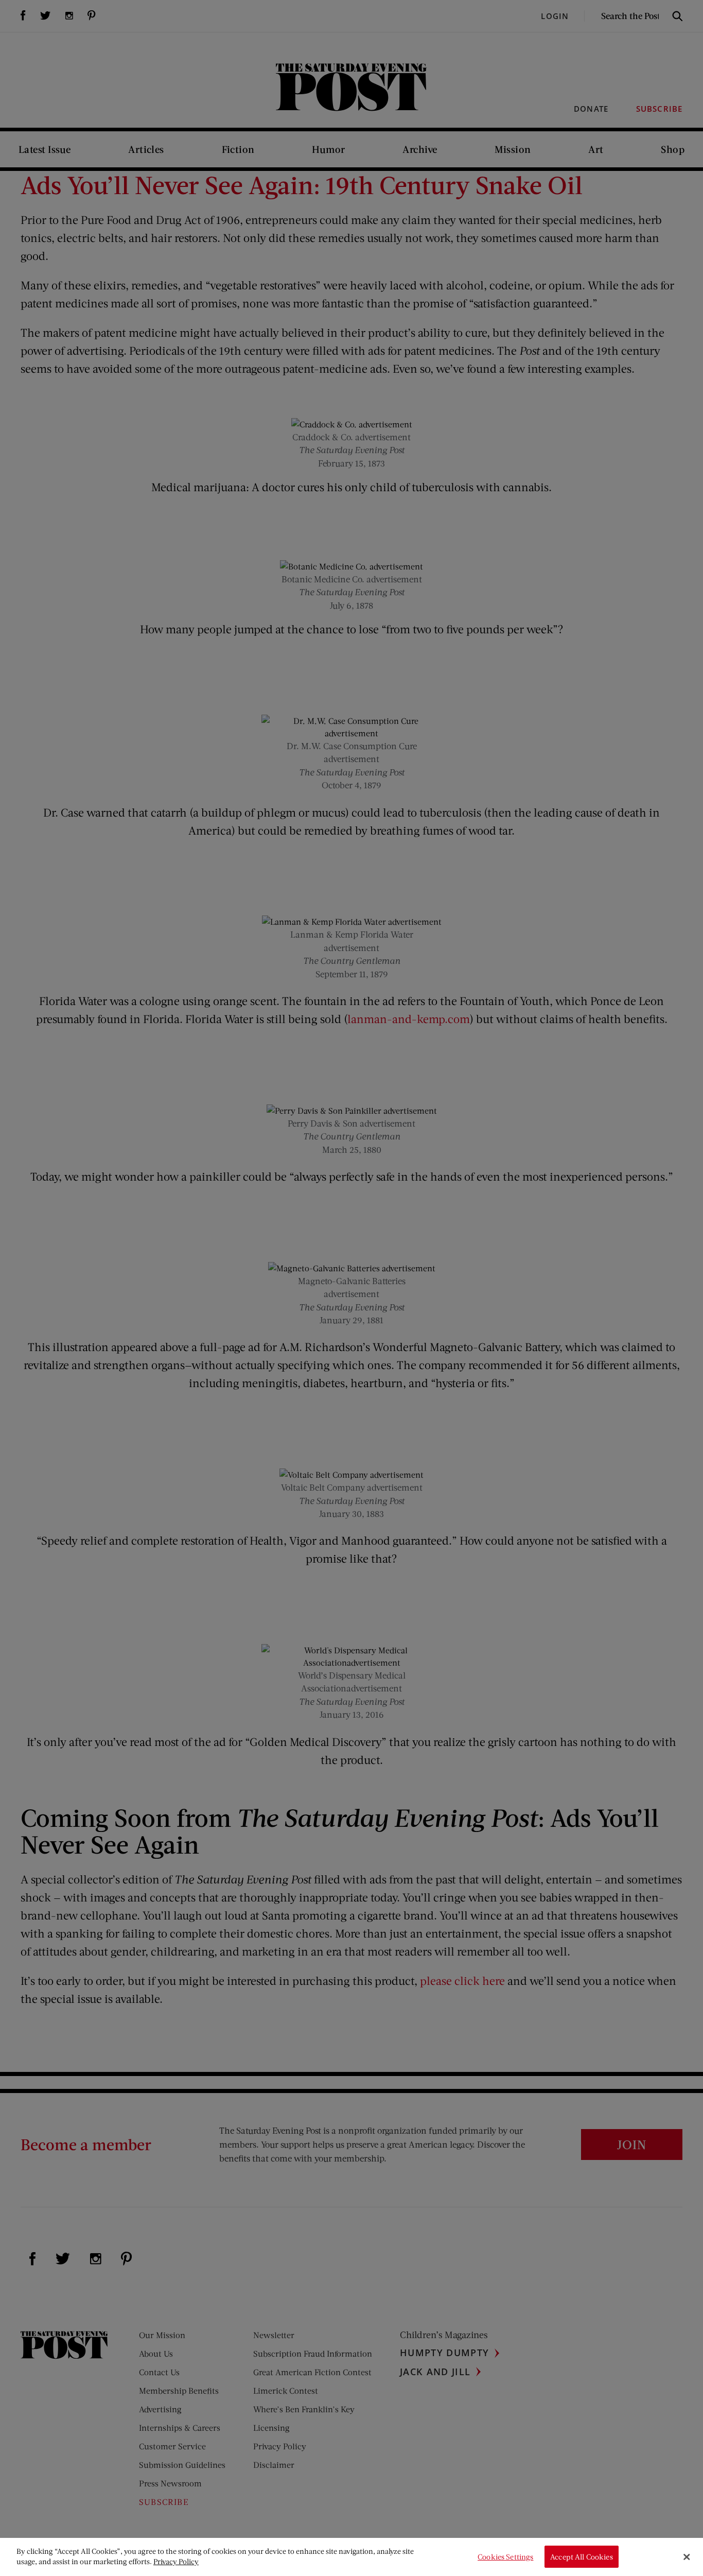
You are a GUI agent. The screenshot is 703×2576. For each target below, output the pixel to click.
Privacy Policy (176, 2561)
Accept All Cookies (582, 2557)
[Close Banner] (687, 2557)
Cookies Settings (505, 2557)
